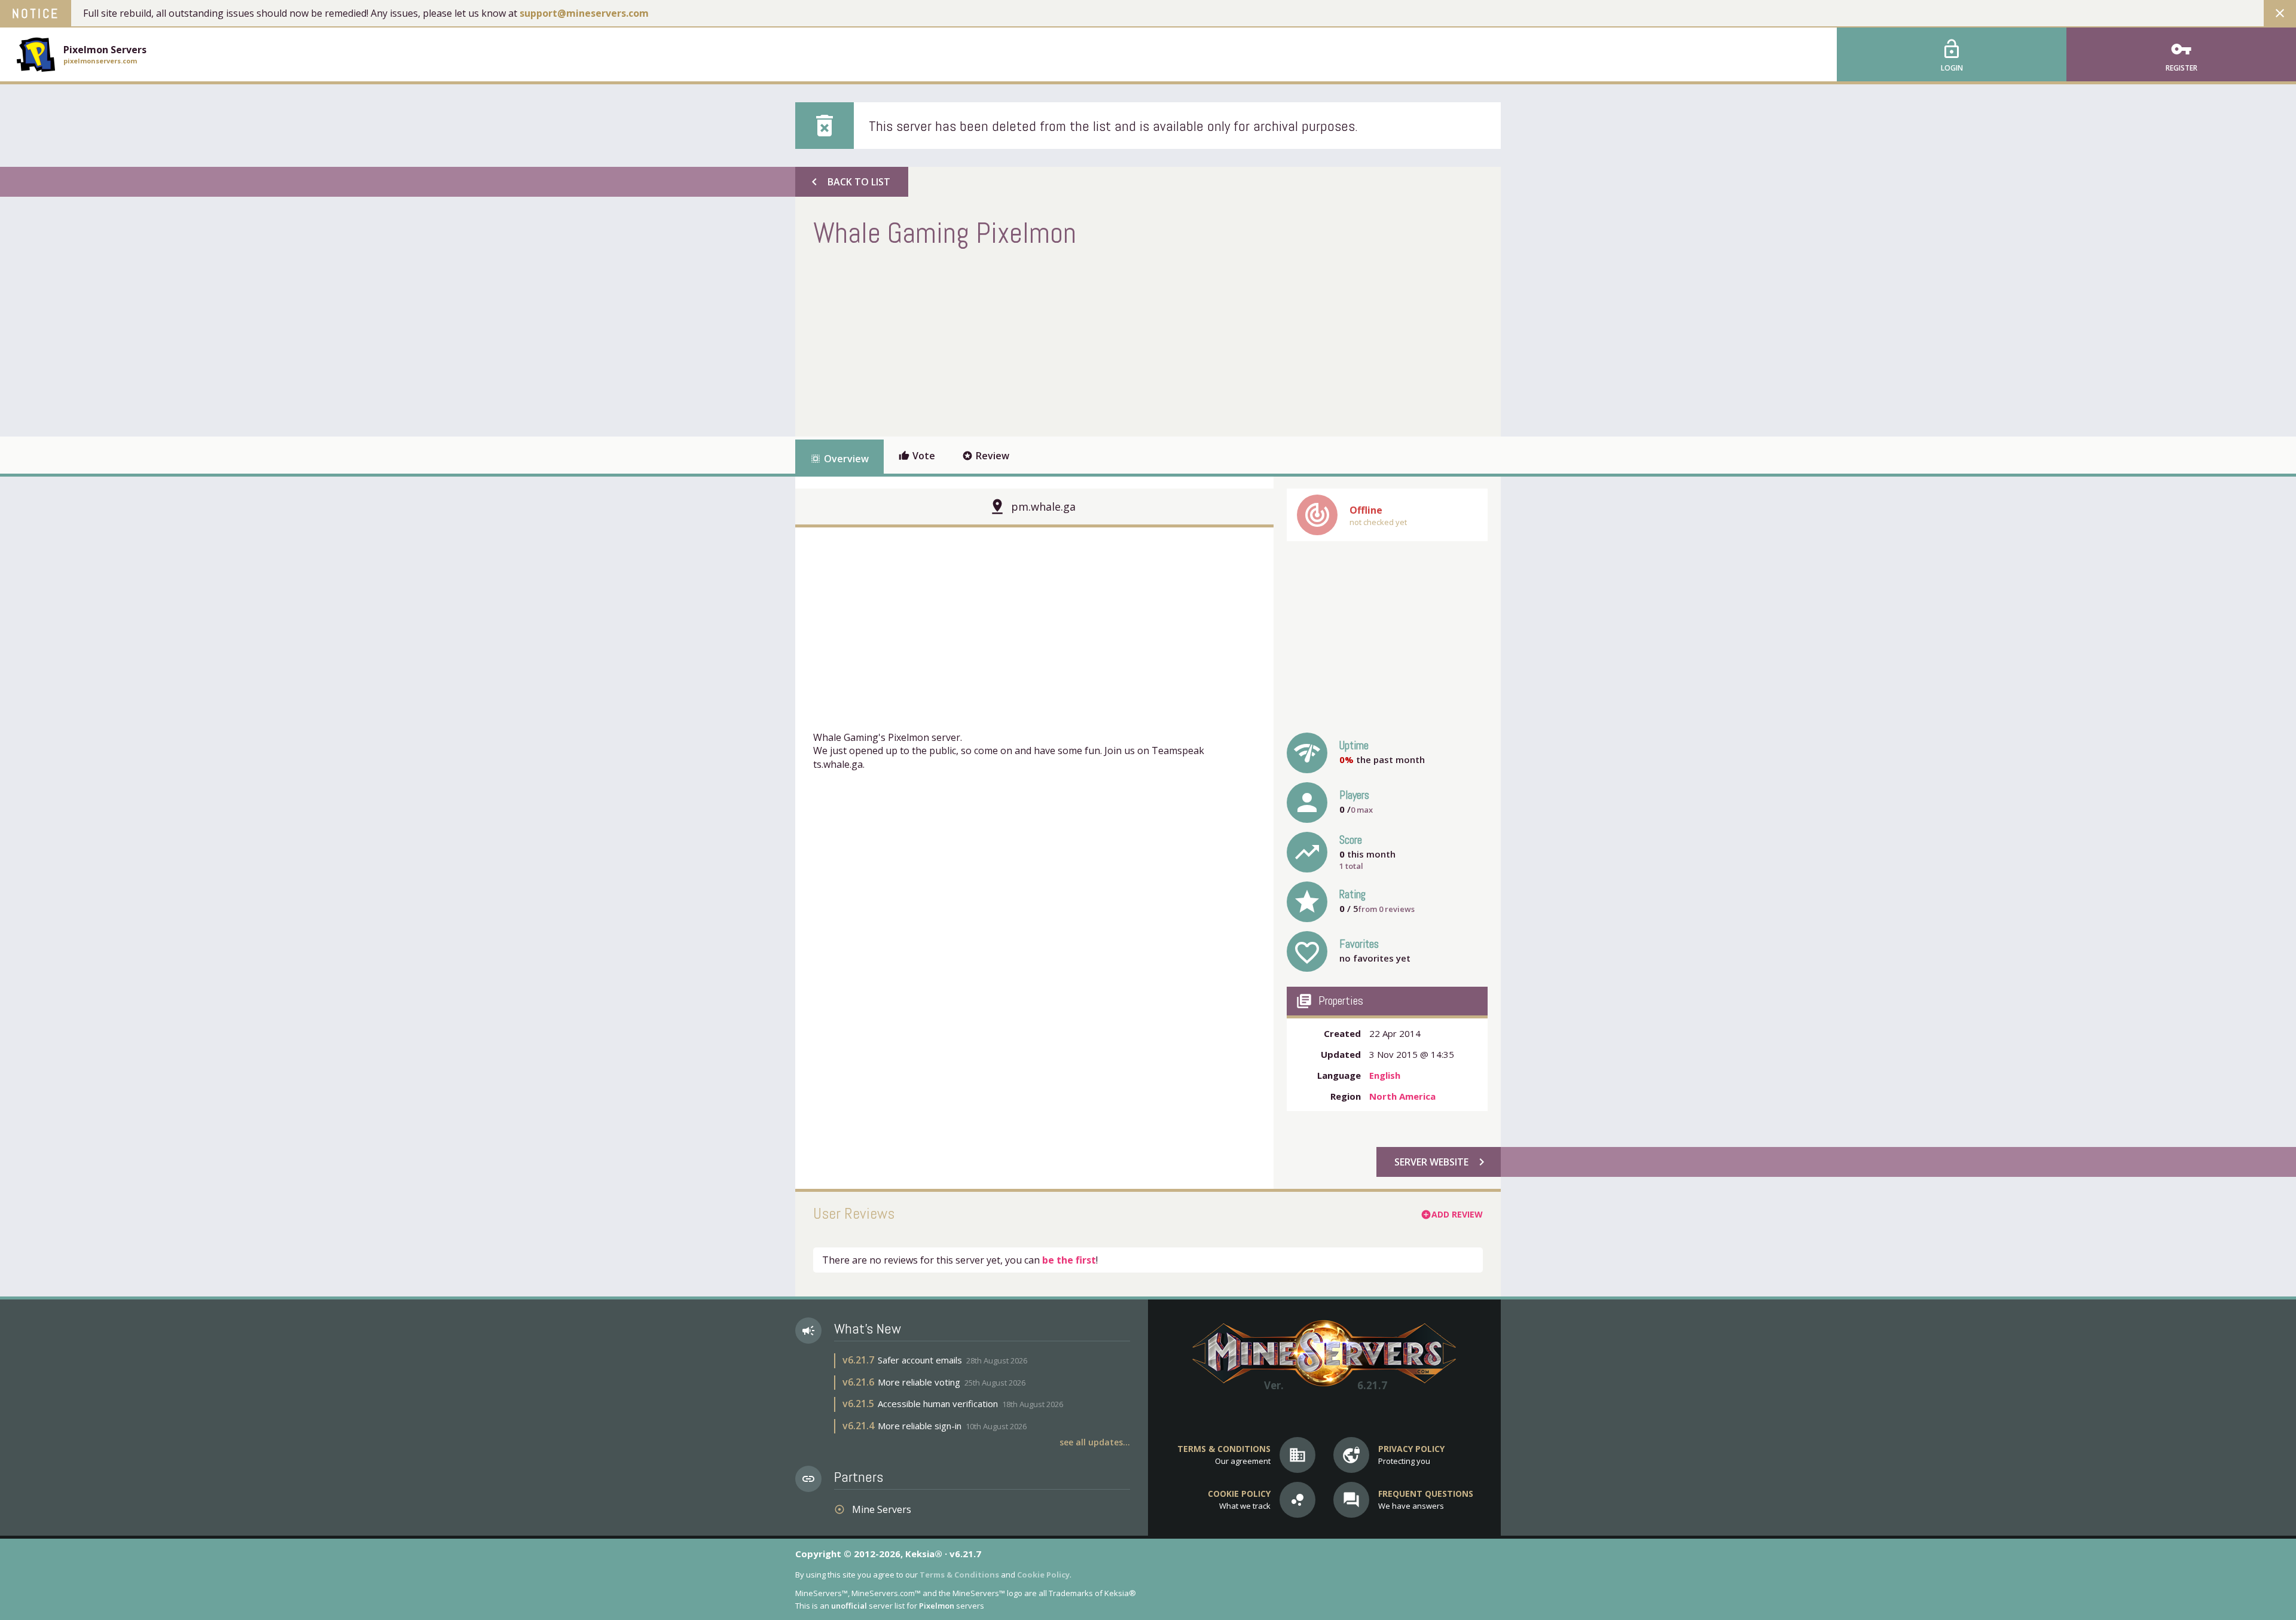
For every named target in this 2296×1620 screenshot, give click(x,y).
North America (1402, 1096)
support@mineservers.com (584, 13)
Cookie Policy (1043, 1575)
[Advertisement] (1031, 341)
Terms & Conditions (959, 1575)
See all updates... (1095, 1442)
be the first (1069, 1260)
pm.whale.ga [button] (1043, 507)
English (1385, 1075)
